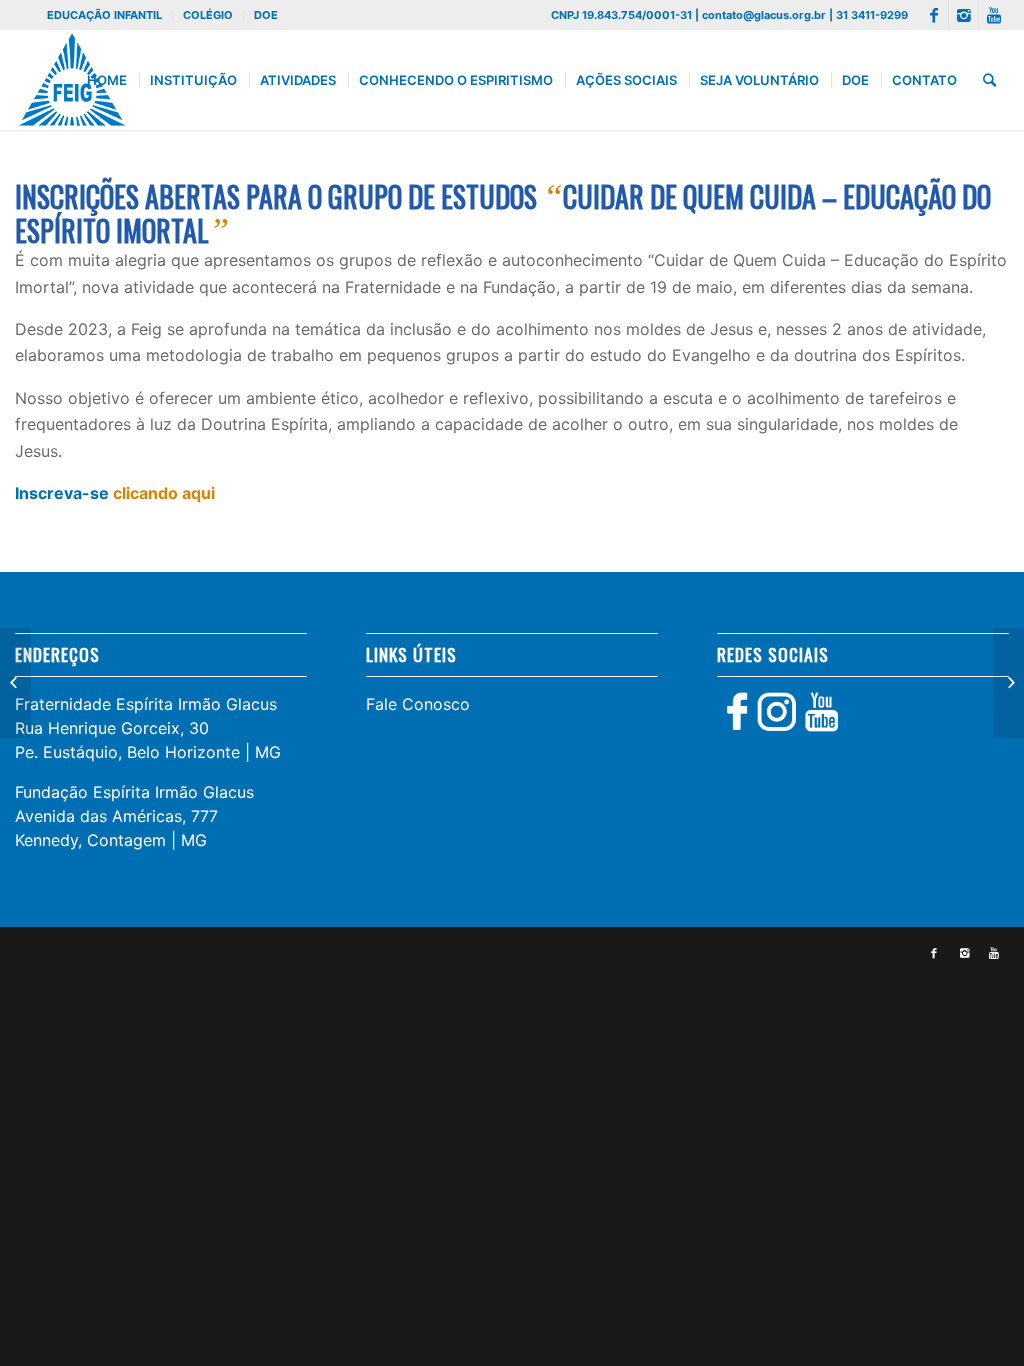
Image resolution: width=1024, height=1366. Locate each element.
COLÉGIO (208, 15)
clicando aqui (164, 493)
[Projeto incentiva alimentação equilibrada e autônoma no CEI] (15, 683)
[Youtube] (994, 15)
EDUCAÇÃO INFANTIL (104, 15)
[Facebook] (933, 15)
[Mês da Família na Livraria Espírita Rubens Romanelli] (1008, 683)
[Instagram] (963, 15)
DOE (266, 15)
